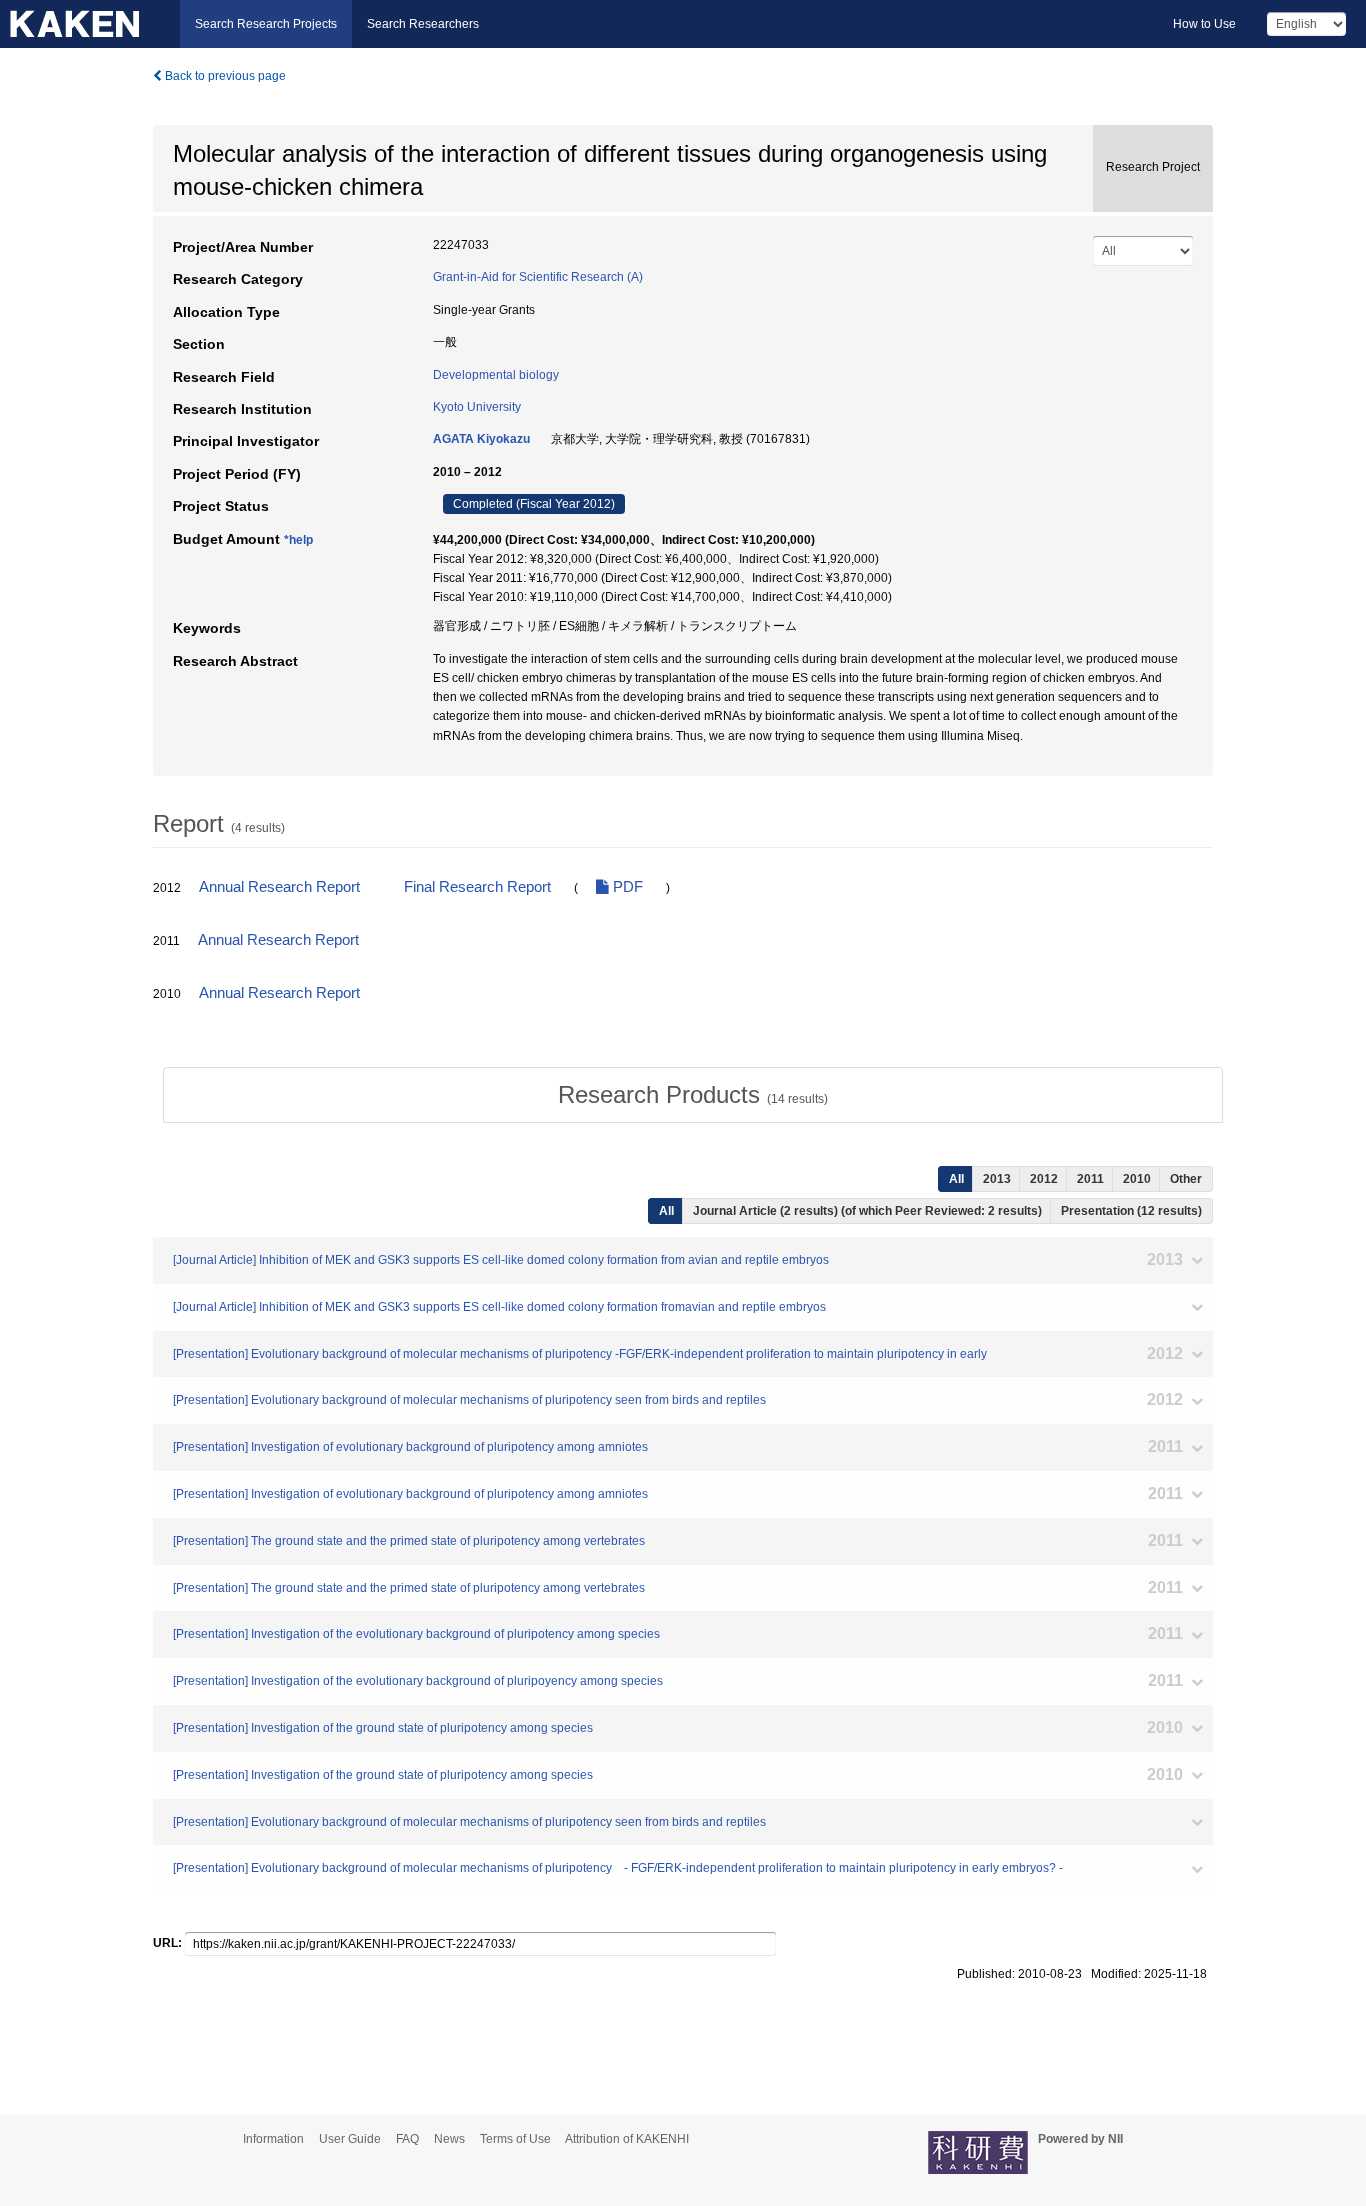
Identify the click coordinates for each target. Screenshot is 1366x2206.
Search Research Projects (266, 24)
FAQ (407, 2139)
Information (273, 2139)
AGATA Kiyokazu (481, 439)
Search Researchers (423, 24)
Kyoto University (477, 407)
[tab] (693, 1095)
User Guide (350, 2139)
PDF (626, 887)
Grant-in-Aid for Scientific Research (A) (538, 277)
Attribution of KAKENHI (627, 2139)
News (449, 2139)
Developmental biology (496, 375)
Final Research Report (477, 887)
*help (298, 540)
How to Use (1204, 24)
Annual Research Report (279, 887)
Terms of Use (515, 2139)
